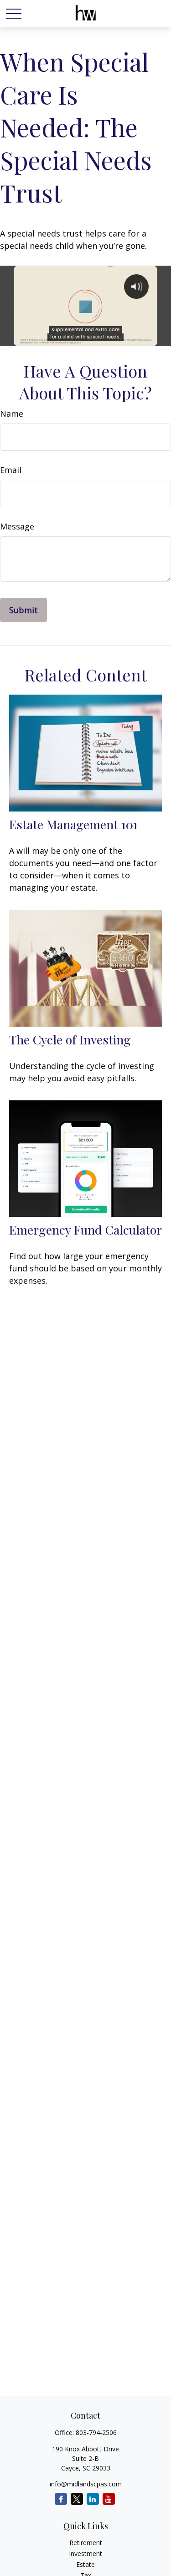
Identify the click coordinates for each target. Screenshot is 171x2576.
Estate (85, 2564)
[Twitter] (77, 2499)
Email (11, 470)
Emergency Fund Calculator (85, 1230)
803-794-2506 (96, 2432)
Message (17, 526)
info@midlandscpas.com (86, 2484)
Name (12, 413)
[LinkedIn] (93, 2499)
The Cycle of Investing (70, 1039)
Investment (85, 2553)
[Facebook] (61, 2499)
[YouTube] (109, 2499)
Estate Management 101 (73, 824)
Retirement (86, 2543)
